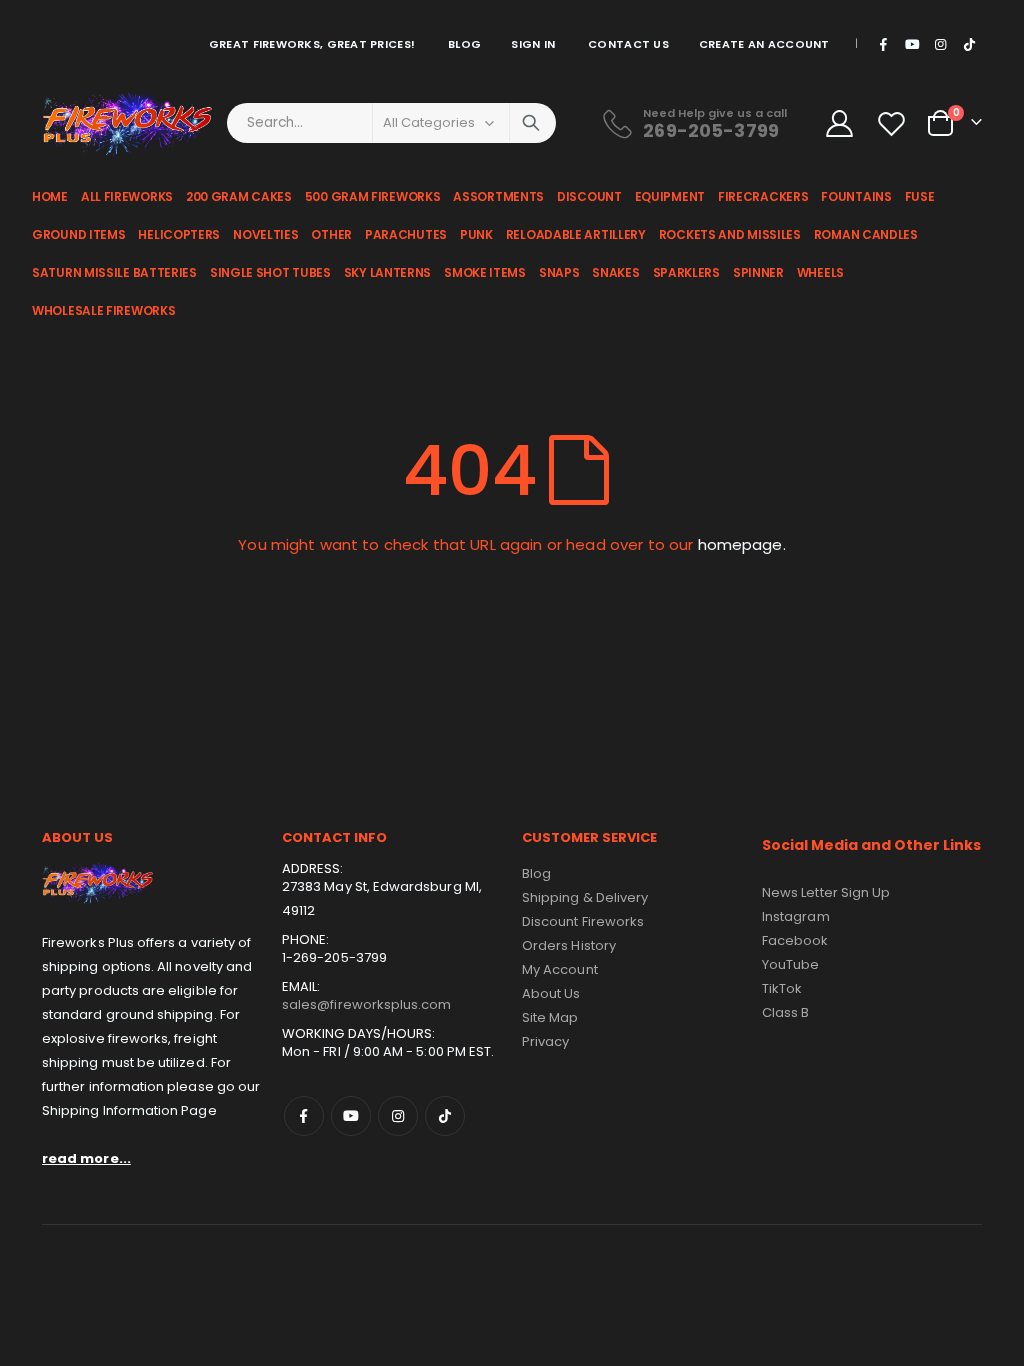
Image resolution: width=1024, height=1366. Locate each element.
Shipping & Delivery (585, 897)
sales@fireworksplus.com (367, 1004)
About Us (551, 993)
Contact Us (628, 44)
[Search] (531, 123)
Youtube (351, 1116)
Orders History (569, 945)
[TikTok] (969, 44)
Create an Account (764, 44)
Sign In (533, 44)
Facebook (304, 1116)
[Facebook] (884, 44)
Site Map (550, 1017)
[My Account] (839, 123)
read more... (86, 1158)
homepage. (742, 544)
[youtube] (912, 44)
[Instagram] (941, 44)
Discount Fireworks (583, 921)
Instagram (398, 1116)
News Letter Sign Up (826, 892)
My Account (560, 969)
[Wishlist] (894, 123)
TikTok (445, 1116)
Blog (464, 44)
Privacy (545, 1041)
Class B (785, 1012)
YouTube (790, 964)
